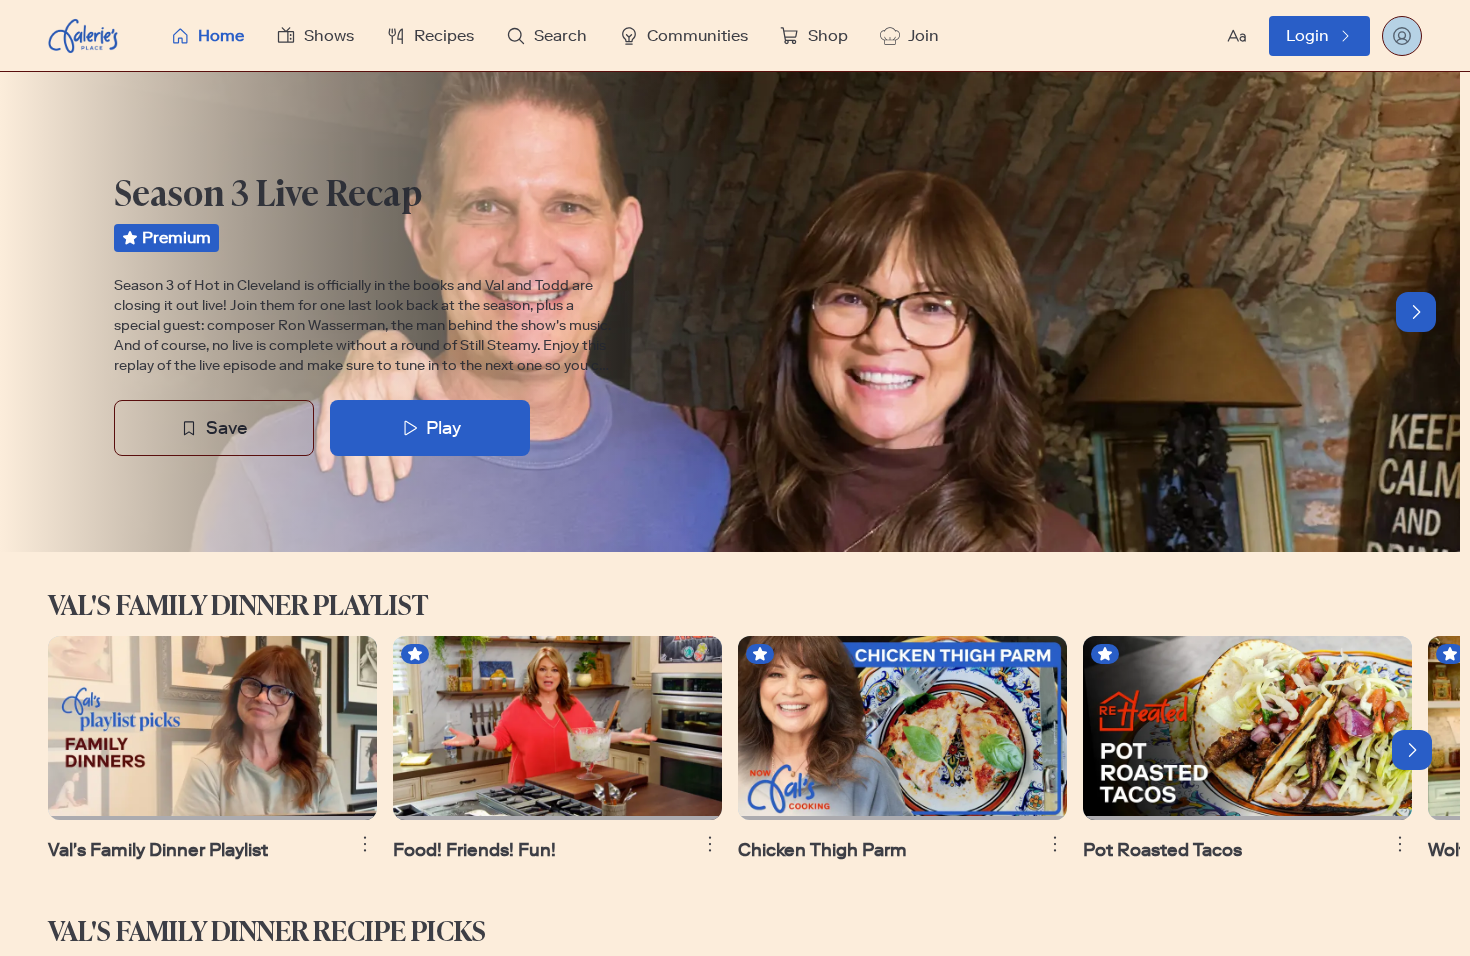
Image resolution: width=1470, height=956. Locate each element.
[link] (1319, 36)
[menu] (574, 35)
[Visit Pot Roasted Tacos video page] (1247, 728)
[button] (574, 35)
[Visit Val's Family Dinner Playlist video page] (212, 728)
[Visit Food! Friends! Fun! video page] (557, 728)
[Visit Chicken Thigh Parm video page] (902, 728)
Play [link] (443, 428)
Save (227, 428)
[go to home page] (83, 36)
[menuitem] (207, 36)
